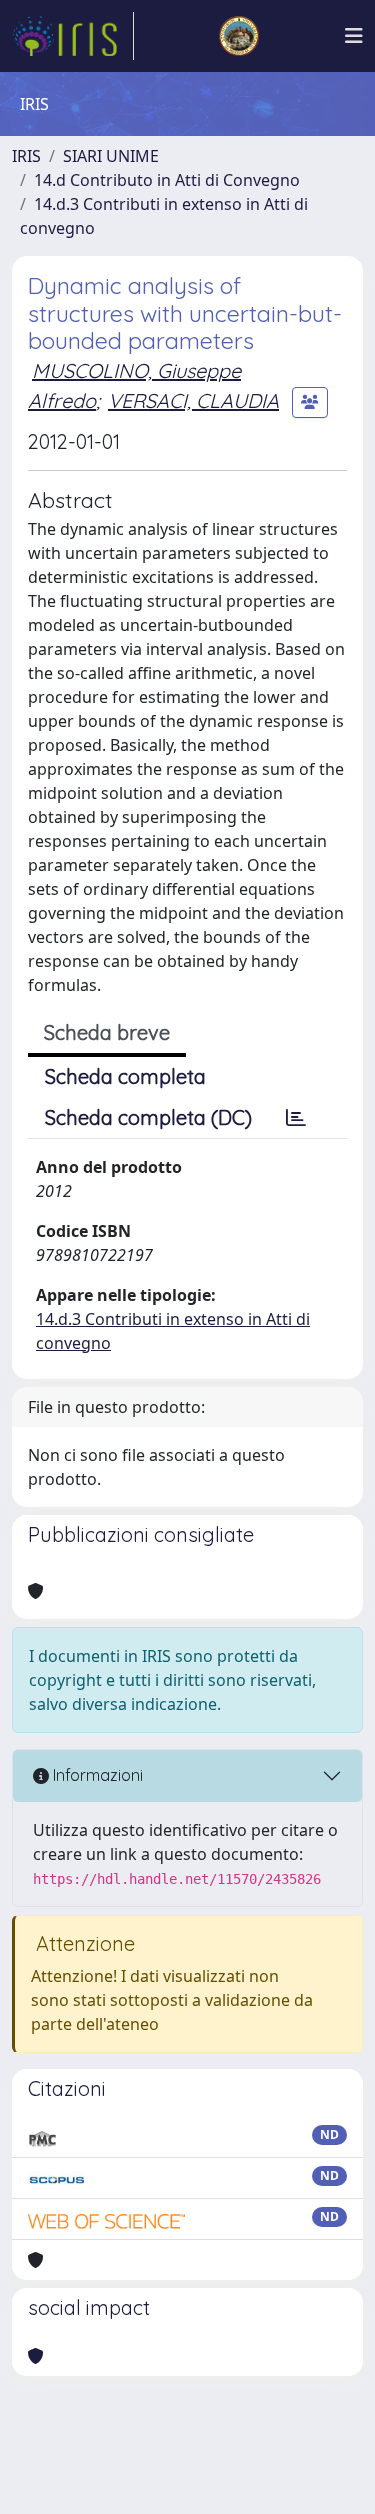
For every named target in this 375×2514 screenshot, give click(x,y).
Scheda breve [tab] (107, 1032)
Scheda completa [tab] (125, 1076)
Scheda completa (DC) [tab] (148, 1117)
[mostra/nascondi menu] (354, 36)
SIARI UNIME (111, 156)
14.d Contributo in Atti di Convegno (167, 180)
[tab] (296, 1118)
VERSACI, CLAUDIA (193, 400)
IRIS (26, 156)
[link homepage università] (239, 36)
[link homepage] (73, 36)
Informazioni (96, 1775)
